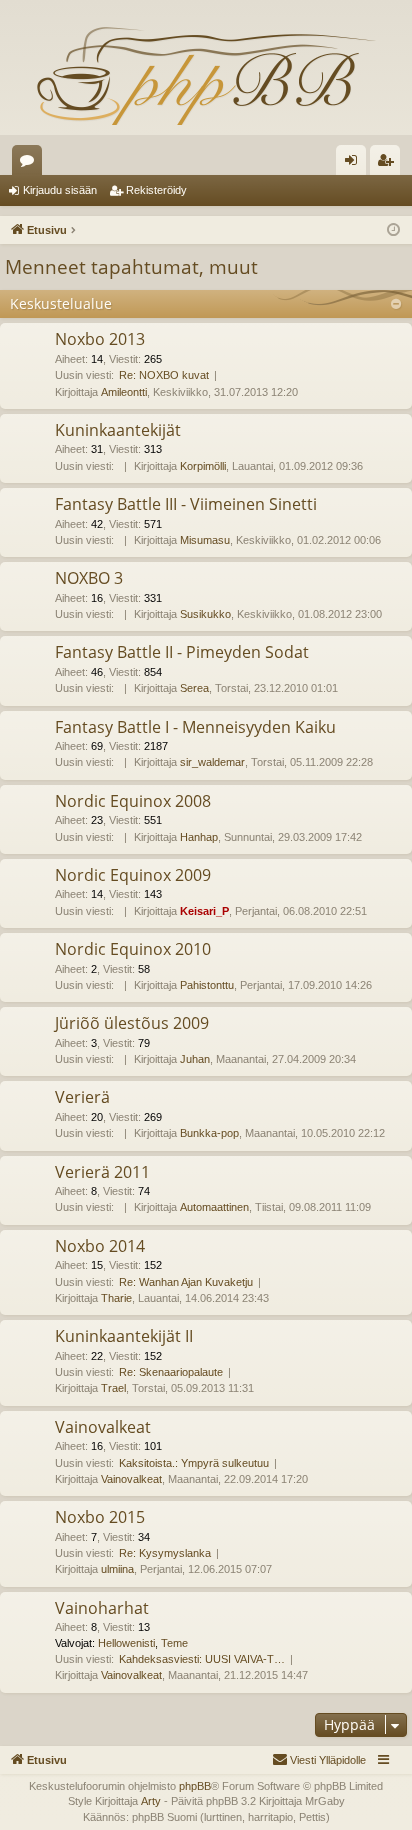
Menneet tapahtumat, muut (131, 267)
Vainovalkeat (103, 1427)
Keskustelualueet (31, 164)
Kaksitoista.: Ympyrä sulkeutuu (194, 1463)
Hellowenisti (126, 1643)
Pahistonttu (207, 985)
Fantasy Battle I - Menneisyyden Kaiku (195, 727)
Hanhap (199, 837)
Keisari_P (204, 911)
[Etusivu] (206, 75)
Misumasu (205, 540)
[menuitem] (319, 1760)
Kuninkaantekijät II (124, 1336)
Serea (194, 688)
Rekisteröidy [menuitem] (389, 164)
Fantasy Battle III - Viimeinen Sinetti (186, 504)
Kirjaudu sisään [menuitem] (355, 164)
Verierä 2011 (102, 1172)
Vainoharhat (102, 1608)
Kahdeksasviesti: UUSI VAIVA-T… (202, 1659)
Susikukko (205, 614)
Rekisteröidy (156, 190)
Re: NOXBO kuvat (164, 375)
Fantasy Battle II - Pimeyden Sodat (182, 652)
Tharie (116, 1298)
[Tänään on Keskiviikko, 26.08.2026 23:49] (393, 230)
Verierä (82, 1097)
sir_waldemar (212, 762)
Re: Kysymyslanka (165, 1553)
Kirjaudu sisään (60, 190)
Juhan (195, 1059)
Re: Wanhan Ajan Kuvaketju (186, 1282)
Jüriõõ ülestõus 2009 (132, 1023)
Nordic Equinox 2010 (133, 949)
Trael (113, 1388)
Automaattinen (214, 1207)
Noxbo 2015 (100, 1517)
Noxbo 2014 (100, 1246)
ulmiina (117, 1569)
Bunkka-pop (209, 1133)
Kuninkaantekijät (118, 430)
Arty (151, 1801)
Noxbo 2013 (100, 339)
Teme (174, 1643)
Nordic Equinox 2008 (133, 801)
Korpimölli (203, 466)
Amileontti (124, 392)
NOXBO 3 (89, 578)
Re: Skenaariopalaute (171, 1372)
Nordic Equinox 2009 (133, 875)
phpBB (195, 1786)
